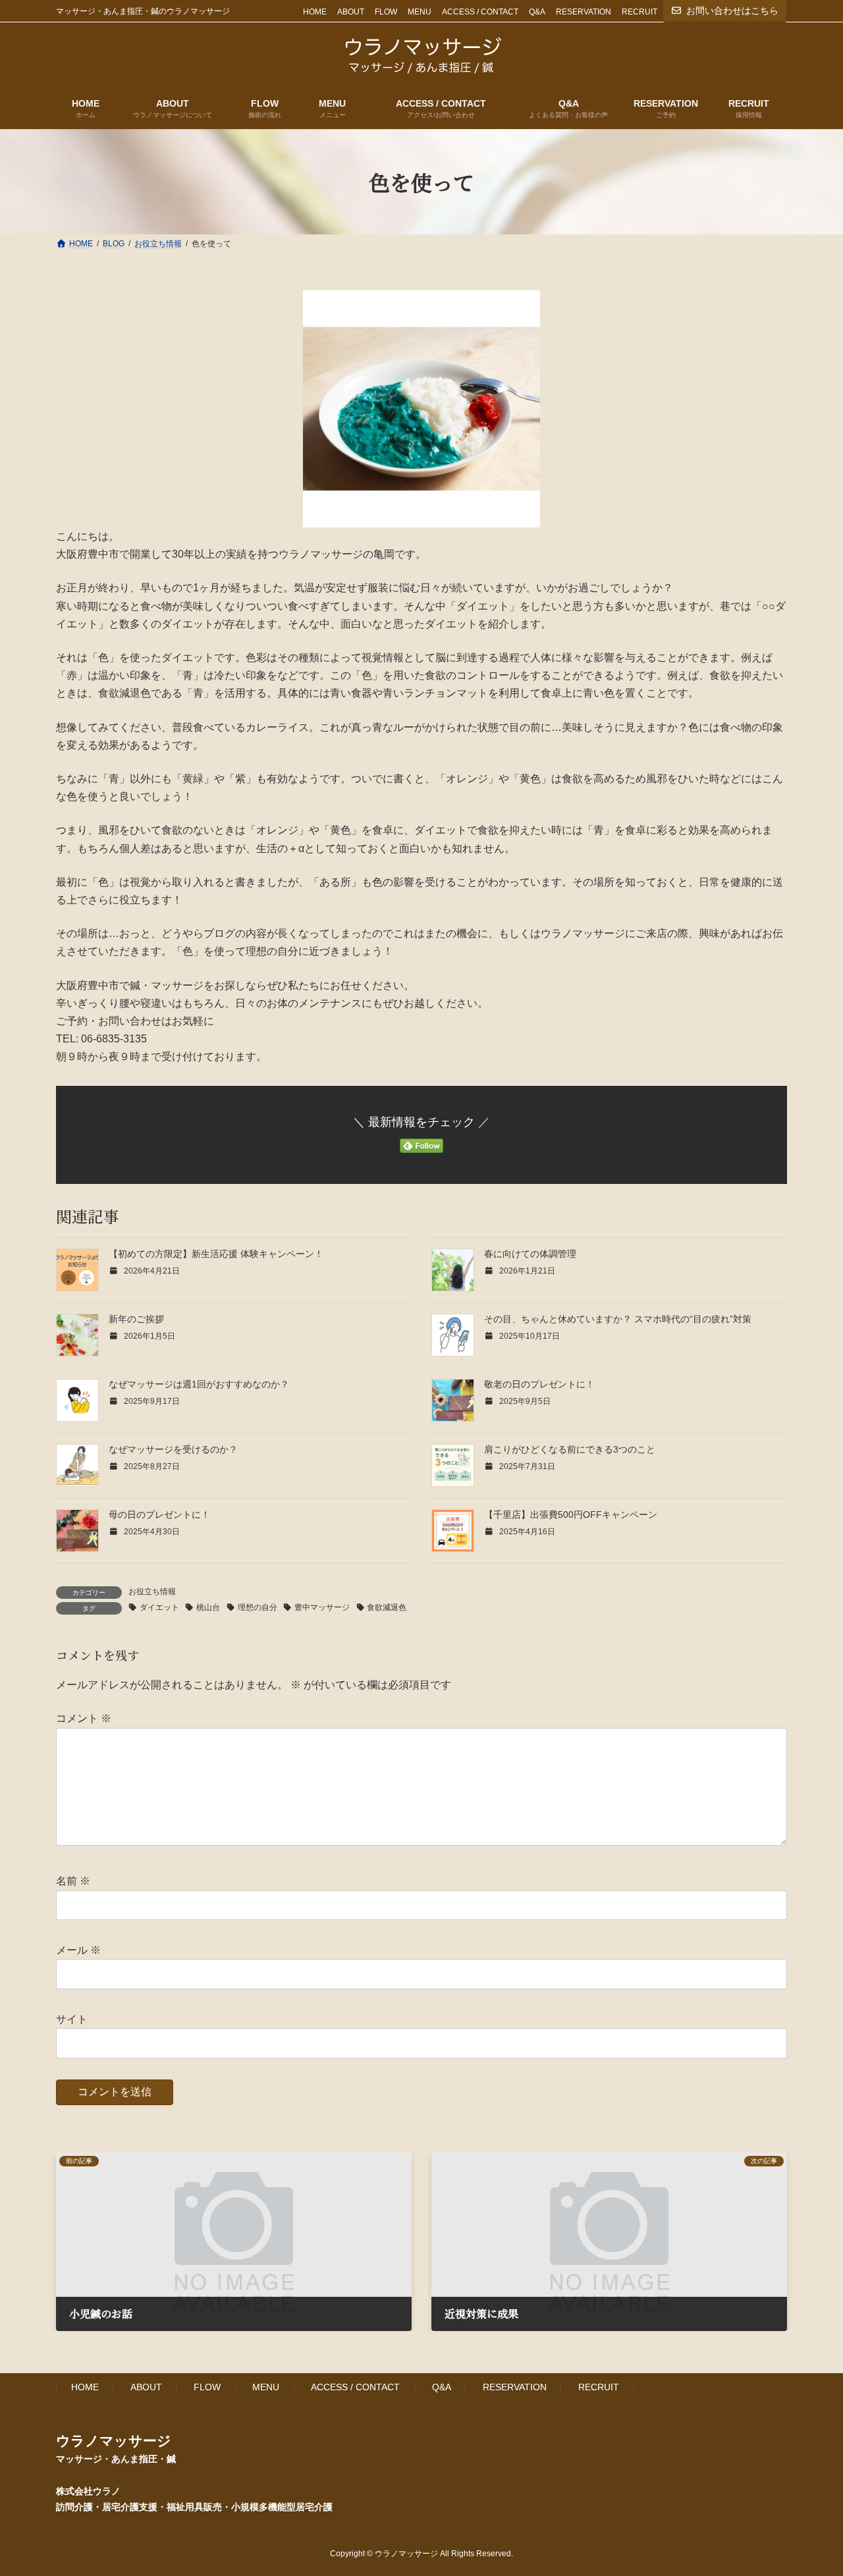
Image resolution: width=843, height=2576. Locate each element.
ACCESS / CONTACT (480, 12)
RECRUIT (639, 12)
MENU (420, 12)
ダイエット (159, 1607)
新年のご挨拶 (136, 1319)
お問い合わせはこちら (732, 11)
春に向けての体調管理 (530, 1254)
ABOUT (351, 12)
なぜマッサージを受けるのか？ (173, 1449)
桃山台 (208, 1607)
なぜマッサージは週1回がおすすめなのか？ (199, 1384)
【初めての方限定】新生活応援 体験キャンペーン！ (216, 1254)
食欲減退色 (387, 1607)
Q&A (537, 12)
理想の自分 (258, 1607)
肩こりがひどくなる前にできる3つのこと (570, 1449)
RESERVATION (584, 12)
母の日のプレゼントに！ (159, 1515)
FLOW (386, 12)
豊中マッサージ (322, 1607)
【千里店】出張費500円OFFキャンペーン (571, 1515)
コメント (84, 1718)
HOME (315, 12)
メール (78, 1950)
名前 (73, 1881)
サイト (72, 2019)
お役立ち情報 (152, 1592)
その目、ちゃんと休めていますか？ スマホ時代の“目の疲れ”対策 (618, 1319)
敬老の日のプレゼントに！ (539, 1384)
